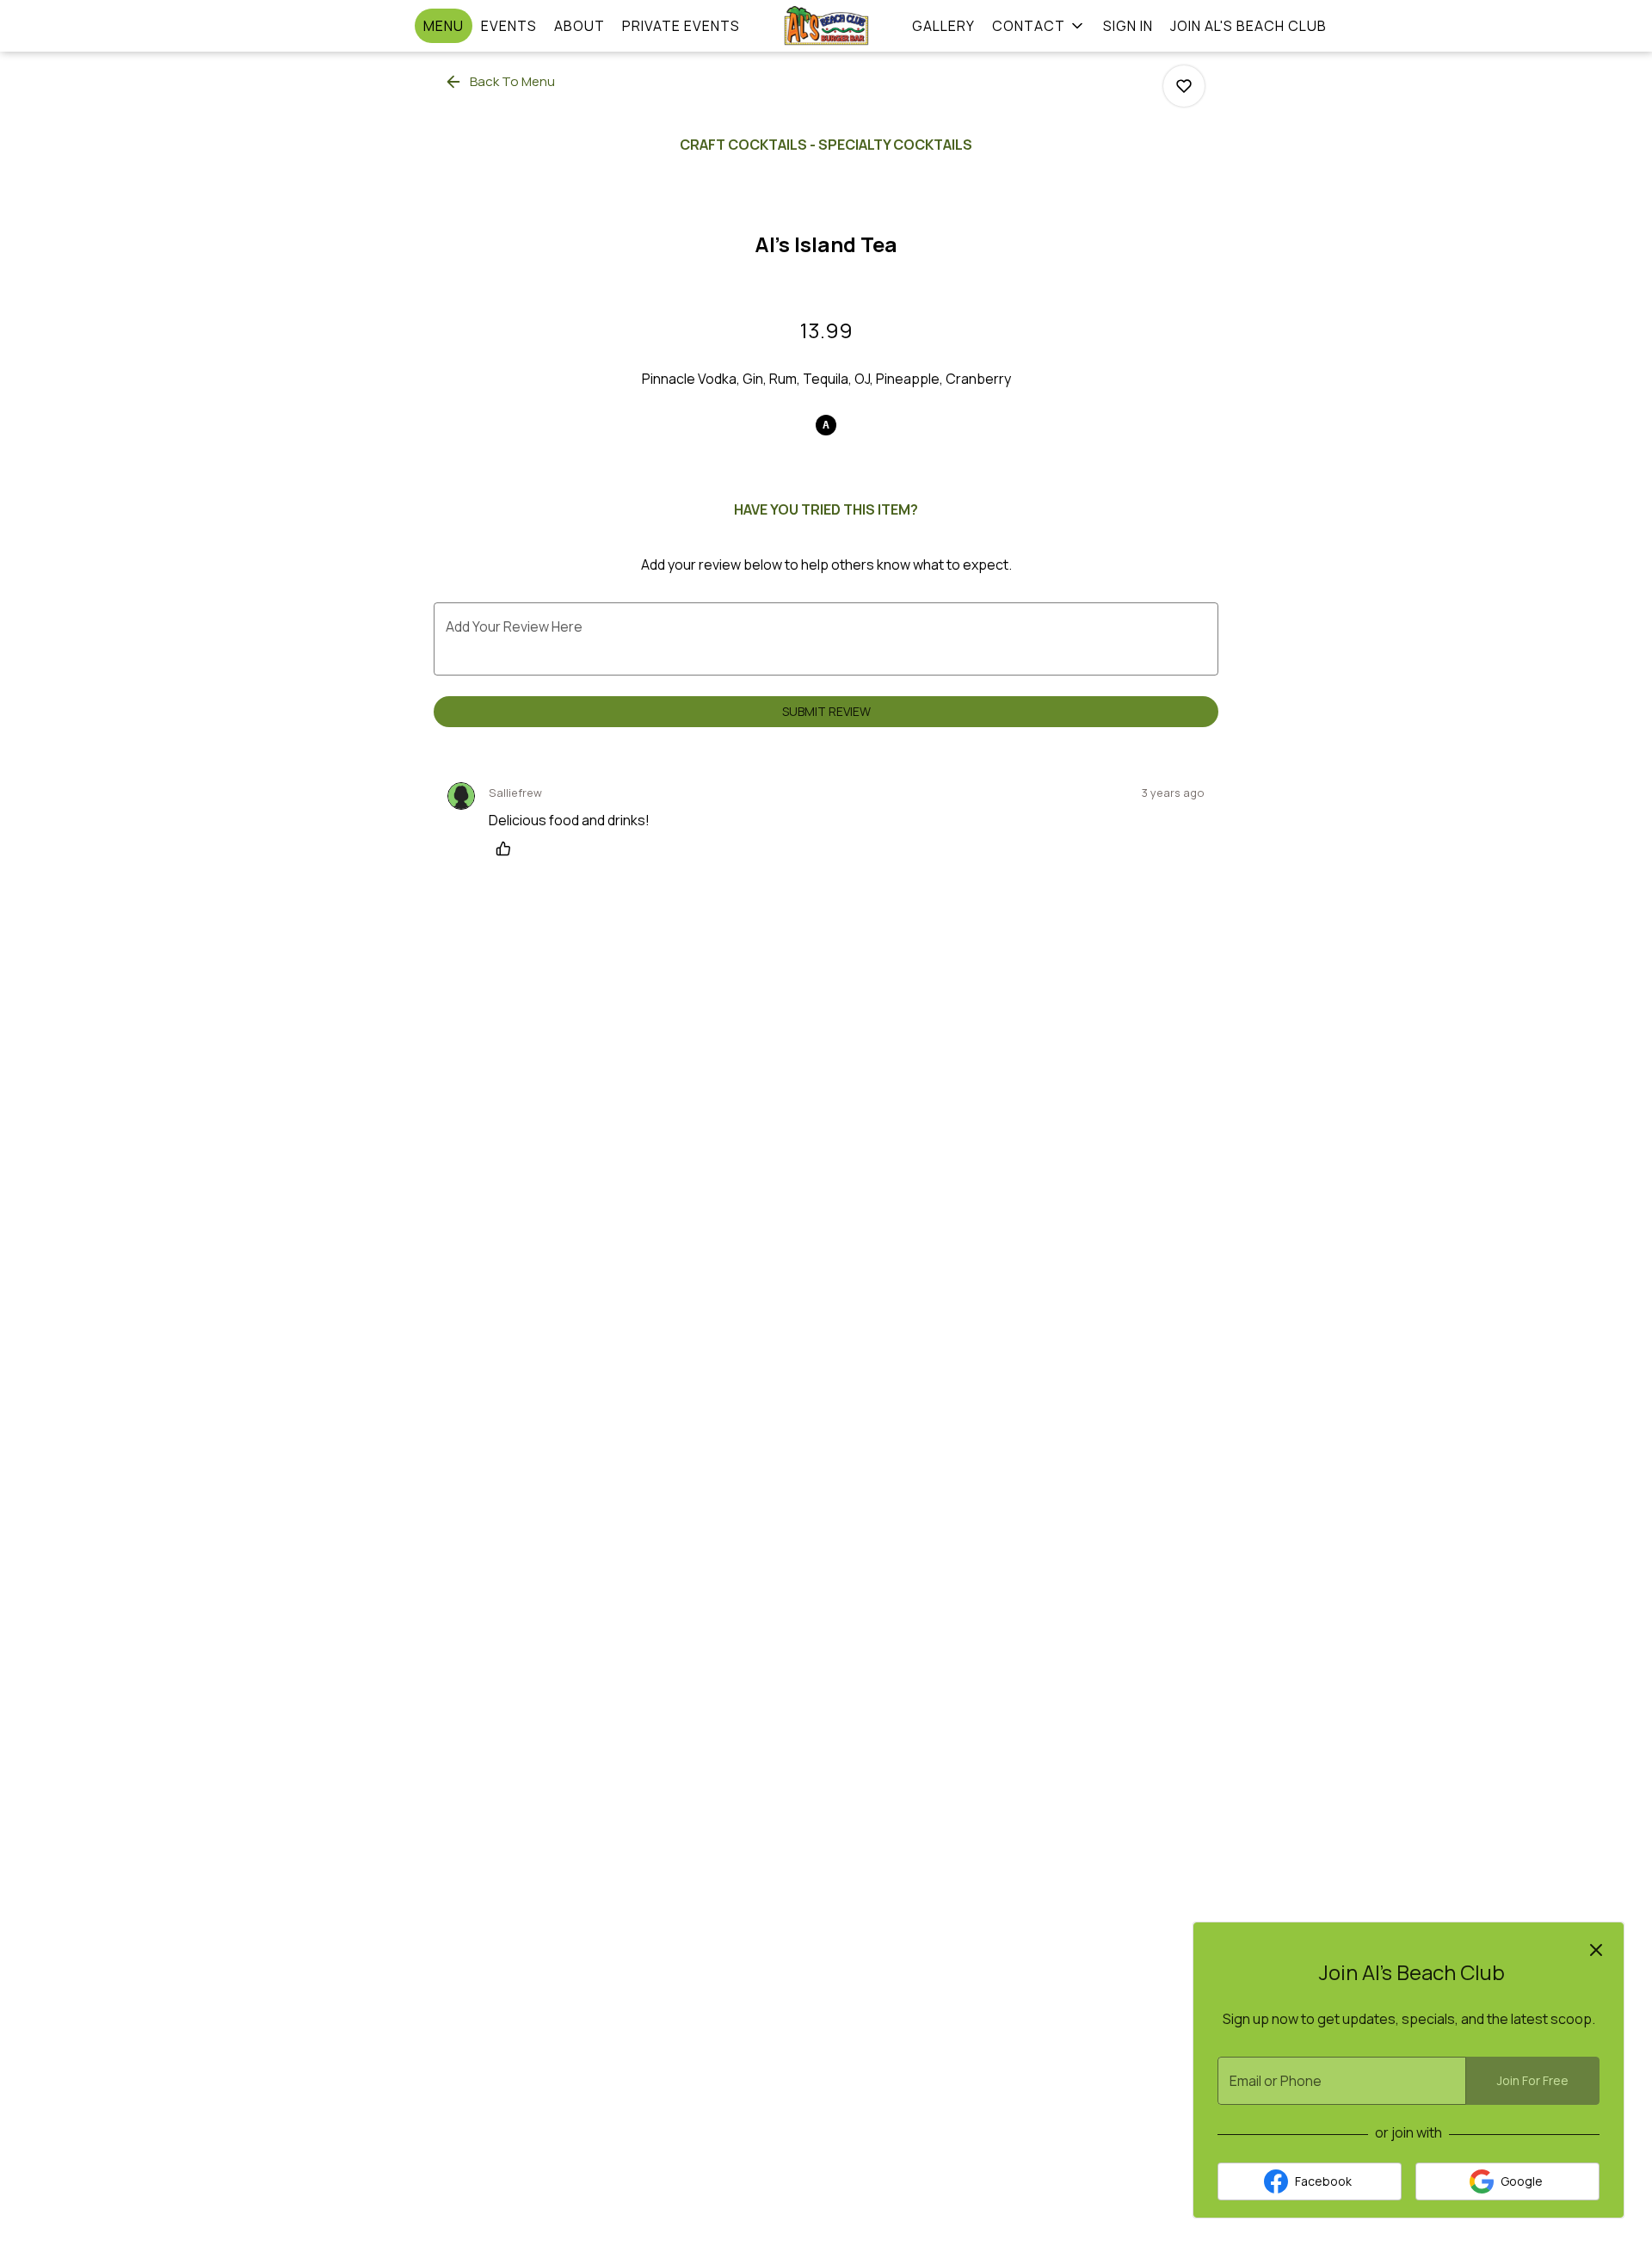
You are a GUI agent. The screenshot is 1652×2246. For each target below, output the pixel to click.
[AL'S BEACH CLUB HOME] (826, 26)
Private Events (681, 26)
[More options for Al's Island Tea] (1184, 86)
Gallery (943, 26)
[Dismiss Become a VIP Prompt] (1596, 1950)
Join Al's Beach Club (1248, 26)
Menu (444, 26)
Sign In (1128, 26)
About (579, 26)
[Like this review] (508, 848)
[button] (1039, 26)
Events (509, 26)
